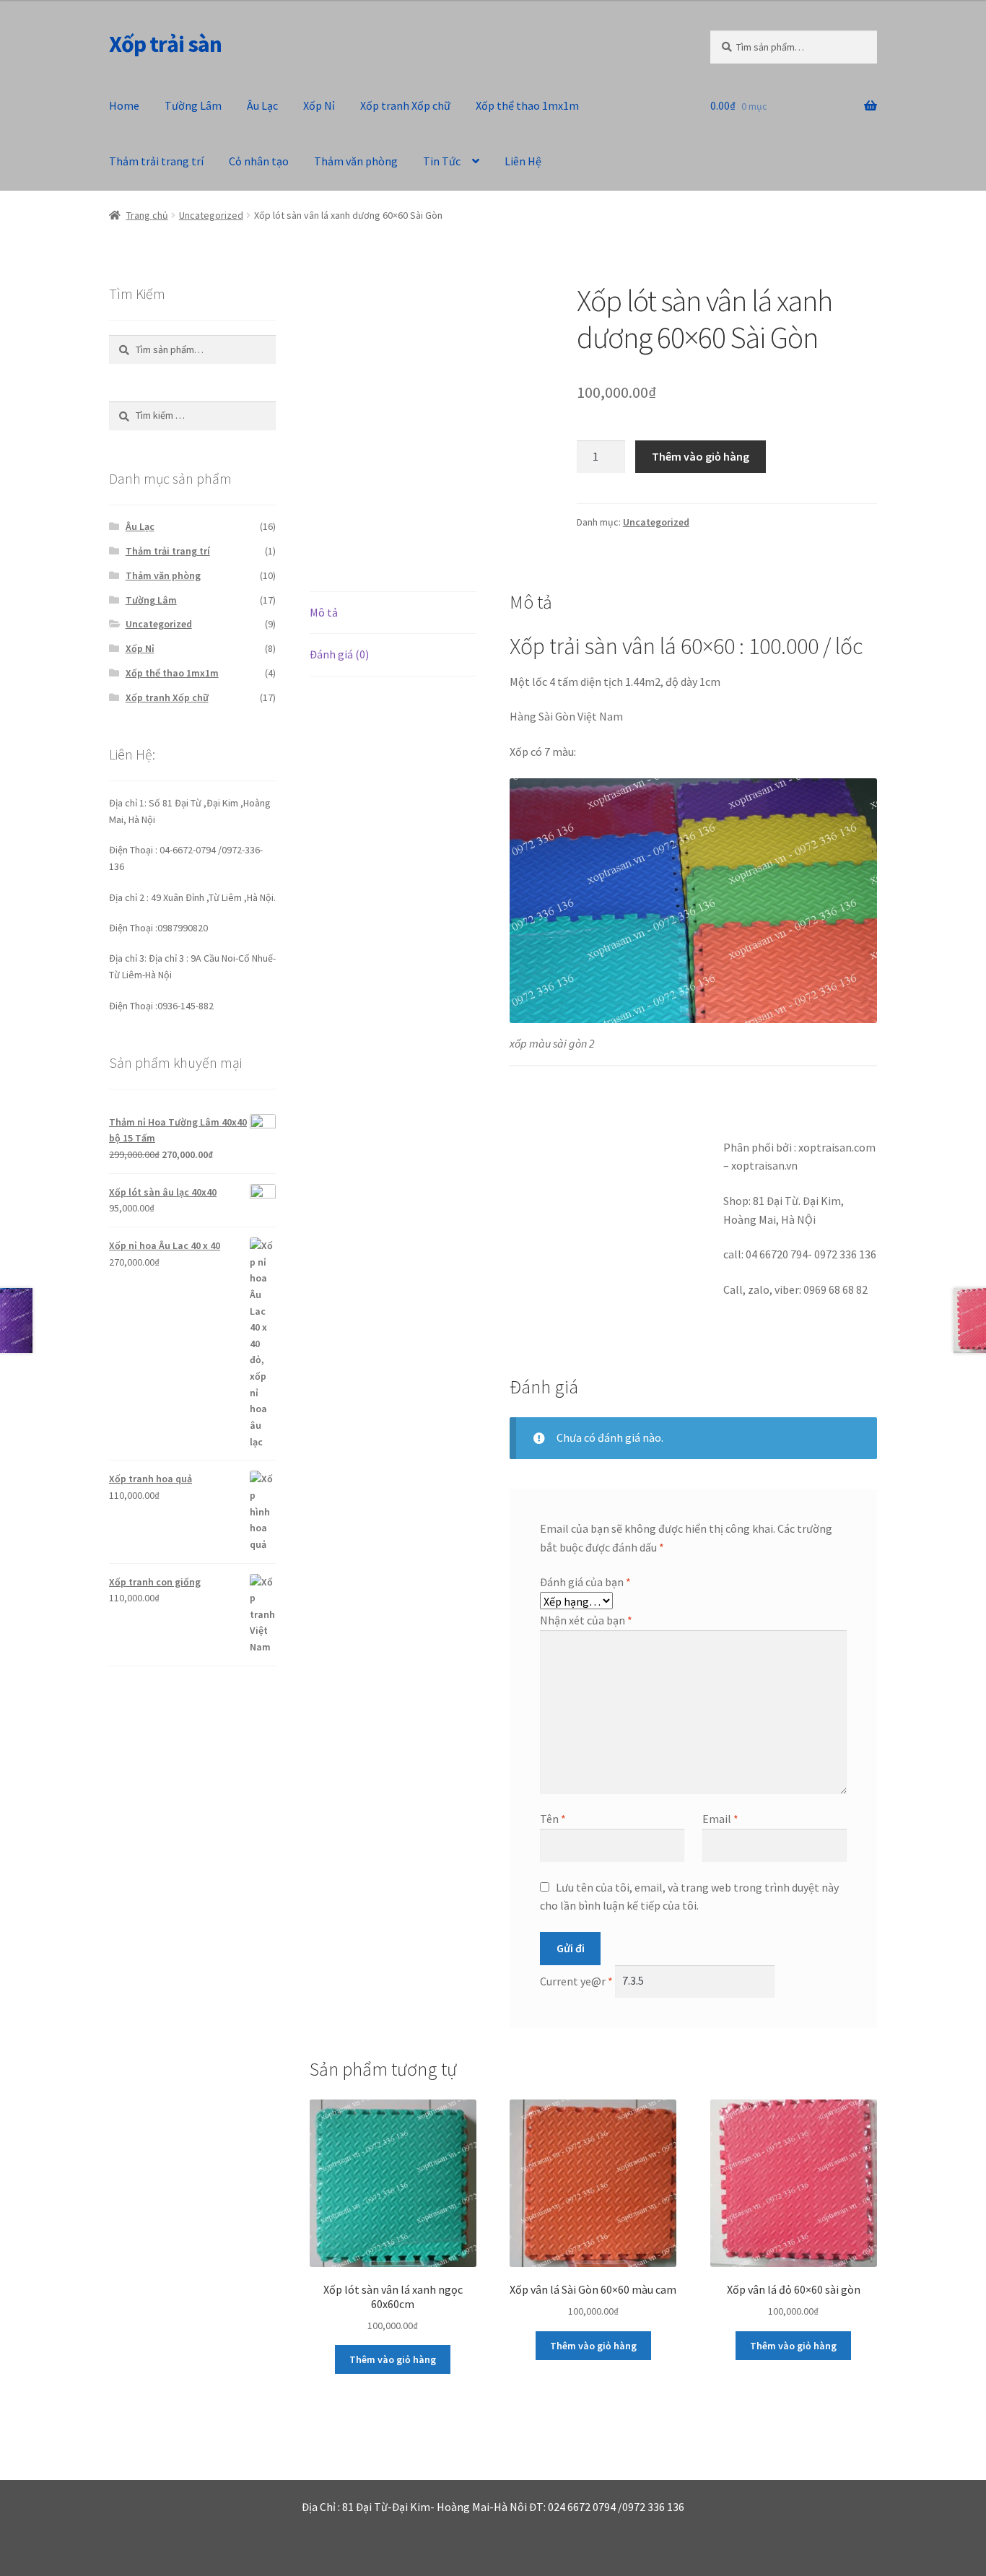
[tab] (393, 613)
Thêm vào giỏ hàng (701, 456)
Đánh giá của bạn (585, 1582)
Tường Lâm (193, 105)
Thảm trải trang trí (156, 161)
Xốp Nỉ (319, 105)
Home (124, 105)
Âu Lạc (262, 105)
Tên (553, 1819)
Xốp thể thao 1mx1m (527, 105)
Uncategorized (211, 215)
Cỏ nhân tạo (259, 161)
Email (720, 1819)
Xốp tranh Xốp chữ (405, 105)
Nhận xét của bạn (586, 1620)
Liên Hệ (523, 161)
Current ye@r (576, 1980)
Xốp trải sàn (165, 44)
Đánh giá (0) (339, 654)
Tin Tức (442, 161)
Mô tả (324, 612)
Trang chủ (147, 215)
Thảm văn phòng (356, 161)
